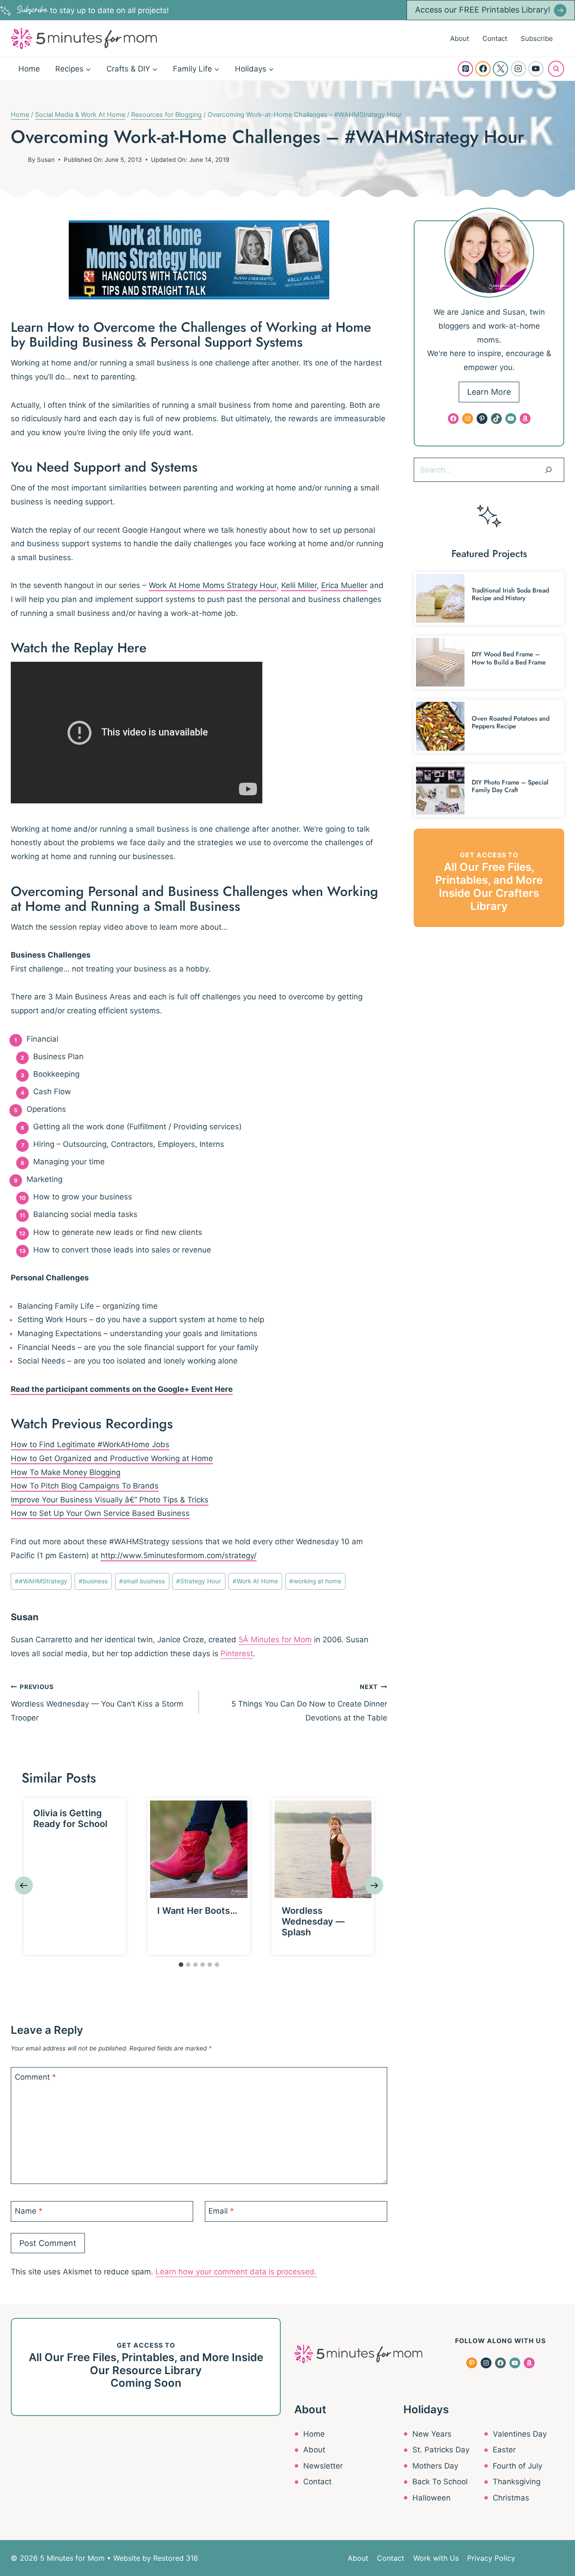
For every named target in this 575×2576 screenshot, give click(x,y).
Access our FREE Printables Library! (483, 10)
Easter (504, 2450)
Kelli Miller (299, 585)
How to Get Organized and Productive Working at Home (112, 1458)
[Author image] (18, 160)
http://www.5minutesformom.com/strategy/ (179, 1555)
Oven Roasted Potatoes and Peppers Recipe (511, 722)
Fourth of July (517, 2466)
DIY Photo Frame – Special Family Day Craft (510, 786)
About (460, 38)
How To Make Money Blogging (66, 1472)
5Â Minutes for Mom (275, 1640)
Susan (46, 160)
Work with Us (436, 2558)
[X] (500, 69)
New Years (432, 2434)
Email (221, 2211)
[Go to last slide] (24, 1885)
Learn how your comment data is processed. (236, 2272)
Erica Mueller (344, 585)
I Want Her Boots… (197, 1911)
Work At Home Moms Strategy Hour (213, 585)
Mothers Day (435, 2466)
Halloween (431, 2498)
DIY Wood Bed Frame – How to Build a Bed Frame (509, 658)
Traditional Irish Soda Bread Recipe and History (510, 594)
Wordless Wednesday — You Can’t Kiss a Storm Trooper (97, 1703)
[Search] (548, 470)
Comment (35, 2077)
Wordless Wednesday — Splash (313, 1921)
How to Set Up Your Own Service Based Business (100, 1513)
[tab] (181, 1965)
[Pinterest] (465, 69)
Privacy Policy (491, 2558)
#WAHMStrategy (41, 1581)
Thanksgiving (517, 2482)
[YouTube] (536, 69)
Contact (495, 38)
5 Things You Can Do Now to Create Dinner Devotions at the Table (309, 1703)
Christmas (511, 2498)
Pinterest (237, 1653)
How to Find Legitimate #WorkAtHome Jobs (90, 1444)
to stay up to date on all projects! (93, 10)
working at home (315, 1581)
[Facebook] (483, 69)
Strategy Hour (199, 1581)
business (93, 1581)
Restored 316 (176, 2558)
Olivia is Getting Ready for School (70, 1818)
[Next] (374, 1885)
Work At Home (255, 1581)
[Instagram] (518, 69)
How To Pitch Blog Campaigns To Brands (85, 1486)
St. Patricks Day (441, 2450)
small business (142, 1581)
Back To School (440, 2482)
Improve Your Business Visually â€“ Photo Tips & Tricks (110, 1500)
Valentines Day (520, 2434)
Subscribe (537, 38)
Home (29, 69)
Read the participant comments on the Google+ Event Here (122, 1389)
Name (29, 2211)
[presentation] (199, 1849)
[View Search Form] (556, 69)
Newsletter (323, 2466)
